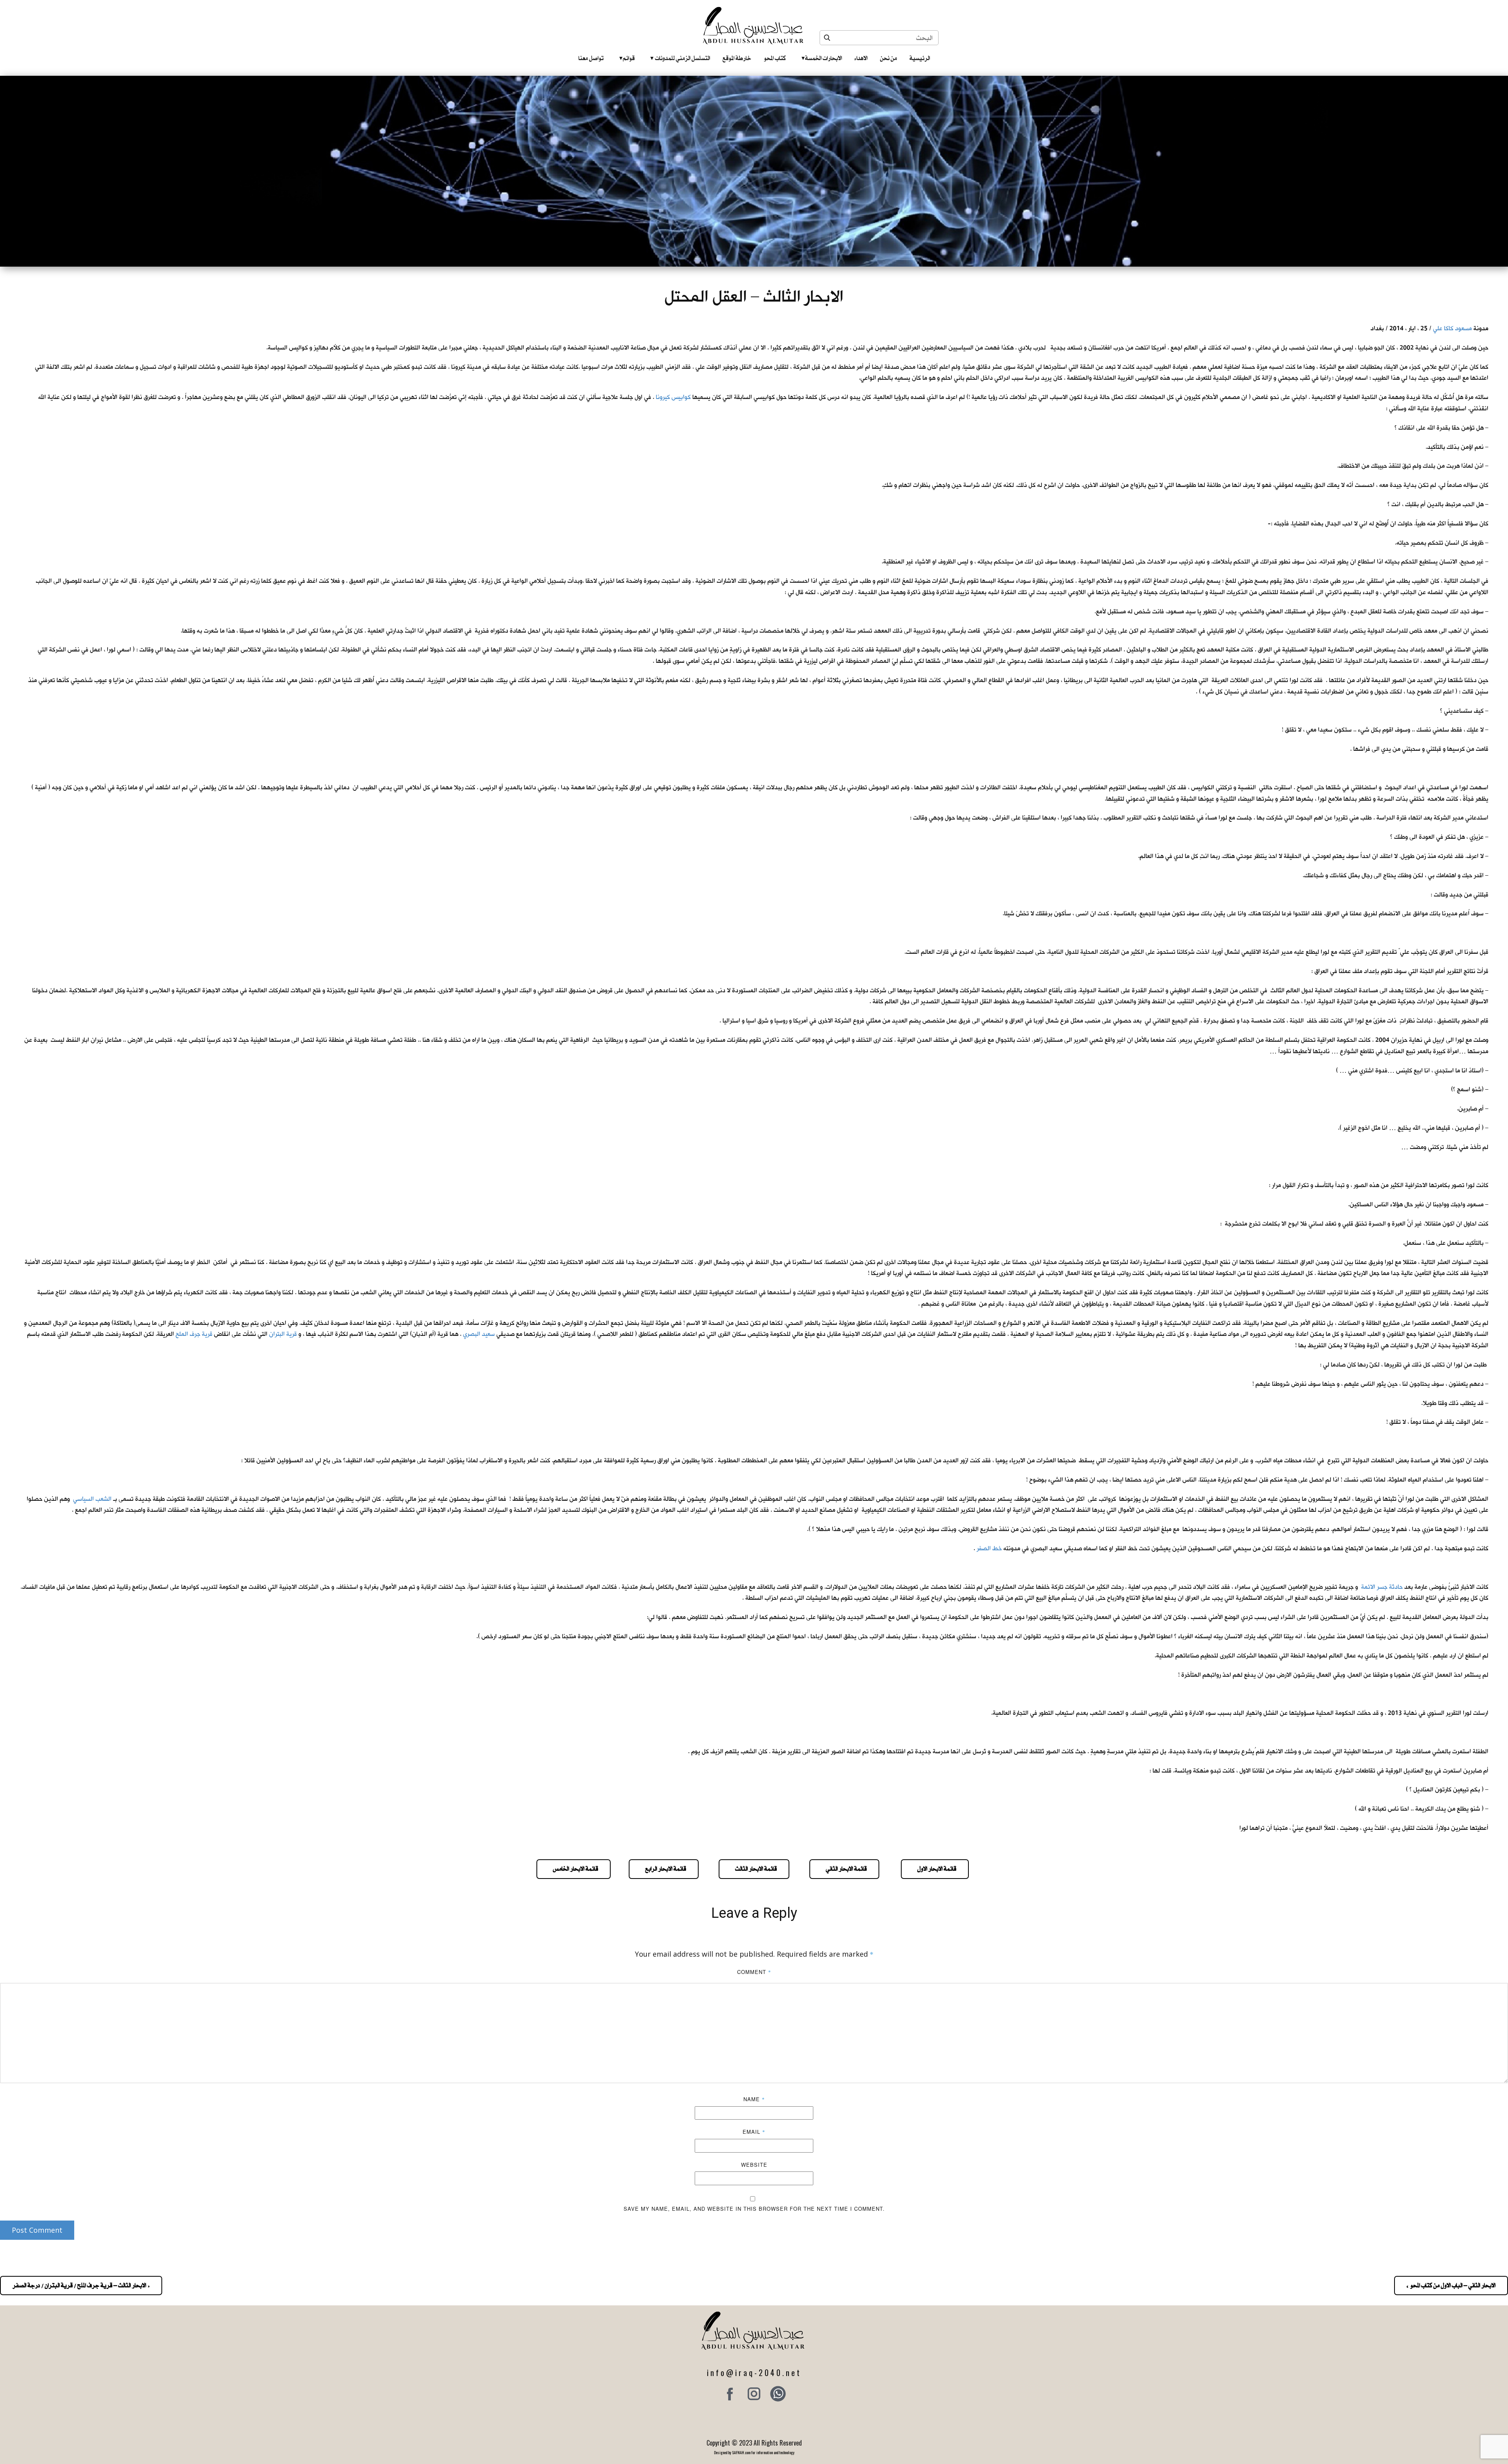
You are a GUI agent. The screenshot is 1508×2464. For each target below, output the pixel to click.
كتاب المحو (775, 58)
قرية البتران (283, 1334)
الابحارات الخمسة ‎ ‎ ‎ (822, 58)
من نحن (889, 58)
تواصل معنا (591, 58)
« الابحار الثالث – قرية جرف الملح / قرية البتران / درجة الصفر (81, 2285)
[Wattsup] (778, 2394)
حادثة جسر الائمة (1382, 1587)
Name (754, 2099)
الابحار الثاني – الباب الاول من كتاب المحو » (1451, 2285)
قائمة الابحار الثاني (844, 1869)
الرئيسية (920, 58)
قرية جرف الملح (194, 1334)
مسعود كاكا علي (1452, 328)
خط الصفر (989, 1548)
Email (754, 2132)
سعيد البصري (479, 1334)
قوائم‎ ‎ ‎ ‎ (627, 58)
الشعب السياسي (92, 1499)
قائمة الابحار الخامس (574, 1869)
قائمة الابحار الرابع (664, 1869)
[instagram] (754, 2394)
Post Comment (37, 2230)
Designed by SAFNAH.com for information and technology (754, 2452)
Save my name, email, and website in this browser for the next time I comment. (754, 2209)
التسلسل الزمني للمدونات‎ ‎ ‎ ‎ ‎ (680, 58)
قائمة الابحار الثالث (754, 1869)
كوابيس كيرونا (673, 397)
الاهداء (861, 58)
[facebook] (730, 2394)
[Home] (754, 26)
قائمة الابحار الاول (935, 1869)
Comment (754, 1972)
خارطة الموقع (737, 58)
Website (754, 2165)
